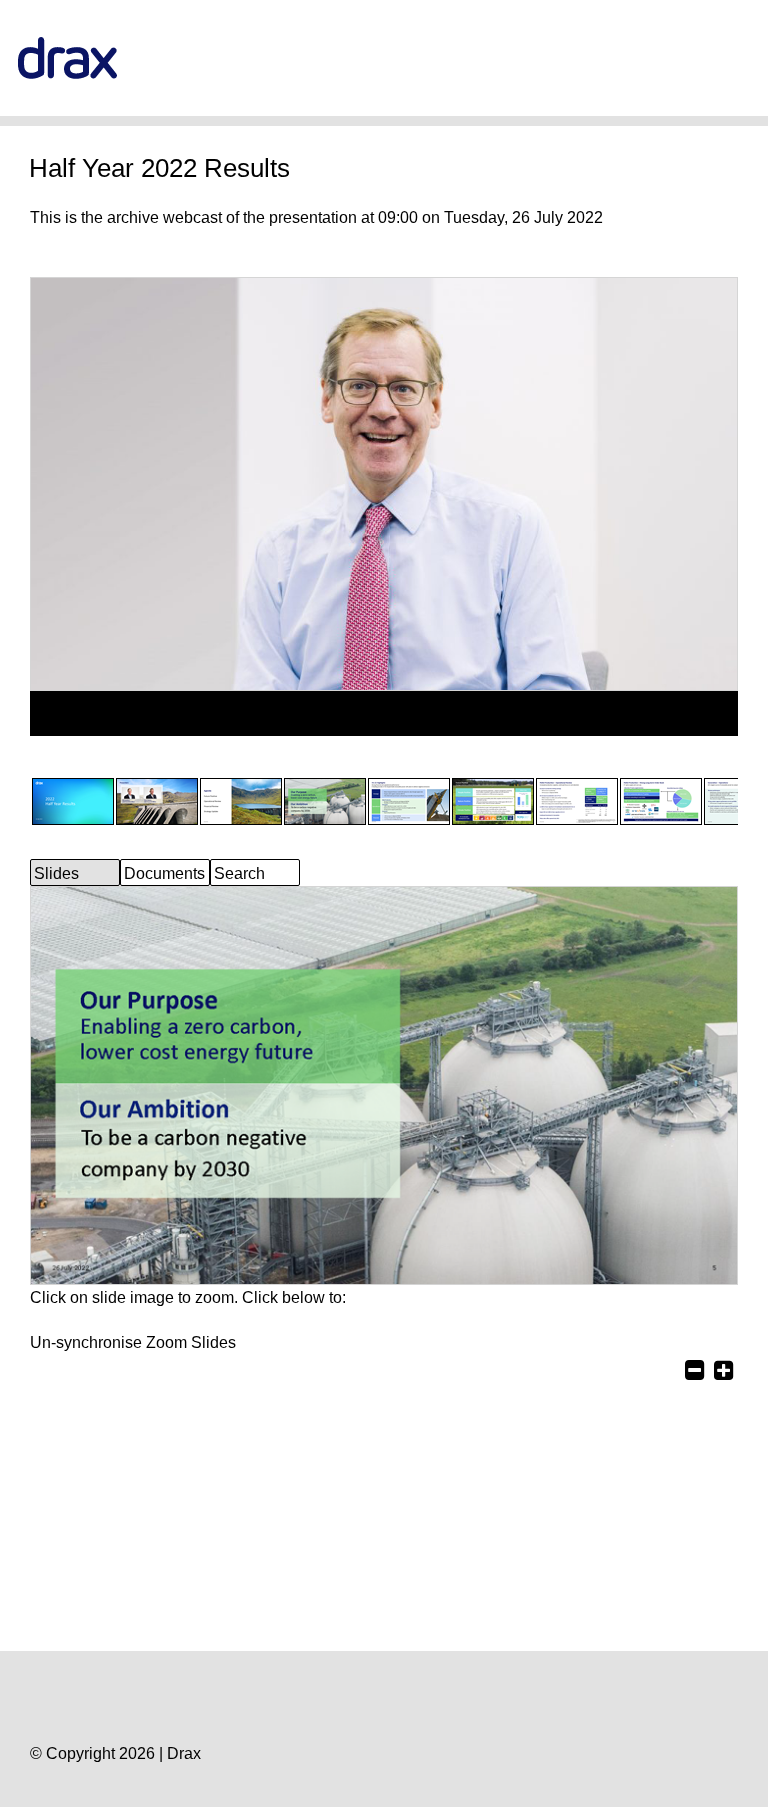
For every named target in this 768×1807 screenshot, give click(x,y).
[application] (384, 713)
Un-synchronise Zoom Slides (133, 1342)
